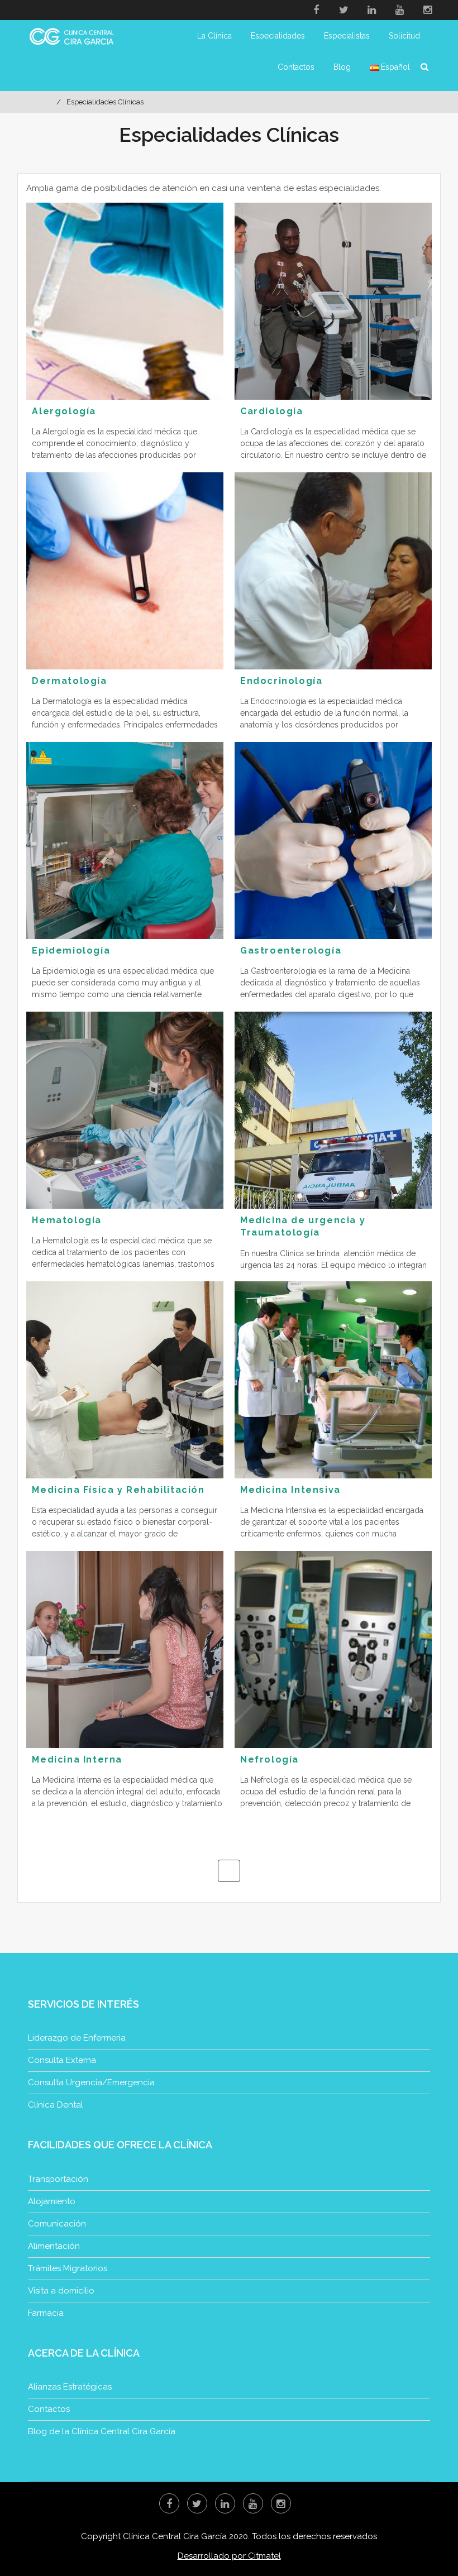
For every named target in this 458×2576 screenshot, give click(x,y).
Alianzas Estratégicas (70, 2387)
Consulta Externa (62, 2060)
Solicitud (404, 36)
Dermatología (69, 681)
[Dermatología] (125, 571)
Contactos (296, 67)
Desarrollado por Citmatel (229, 2556)
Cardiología (272, 411)
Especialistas (347, 36)
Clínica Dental (56, 2105)
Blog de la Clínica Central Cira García (102, 2431)
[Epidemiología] (125, 841)
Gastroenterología (291, 951)
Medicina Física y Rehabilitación (118, 1490)
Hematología (67, 1220)
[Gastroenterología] (333, 841)
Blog (342, 67)
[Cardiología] (333, 301)
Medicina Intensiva (290, 1490)
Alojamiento (52, 2201)
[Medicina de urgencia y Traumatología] (333, 1110)
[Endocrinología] (333, 571)
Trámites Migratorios (68, 2268)
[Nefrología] (333, 1649)
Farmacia (46, 2313)
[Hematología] (125, 1110)
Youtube (400, 10)
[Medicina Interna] (125, 1649)
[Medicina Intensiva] (333, 1380)
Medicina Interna (77, 1759)
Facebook (316, 10)
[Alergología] (125, 301)
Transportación (58, 2179)
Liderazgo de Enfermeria (77, 2038)
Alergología (64, 411)
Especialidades (278, 36)
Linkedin (372, 10)
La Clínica (214, 36)
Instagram (428, 10)
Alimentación (54, 2246)
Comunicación (57, 2224)
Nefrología (269, 1759)
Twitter (344, 10)
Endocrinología (281, 681)
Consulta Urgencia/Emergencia (91, 2082)
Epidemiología (71, 951)
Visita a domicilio (61, 2291)
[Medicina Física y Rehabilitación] (125, 1380)
